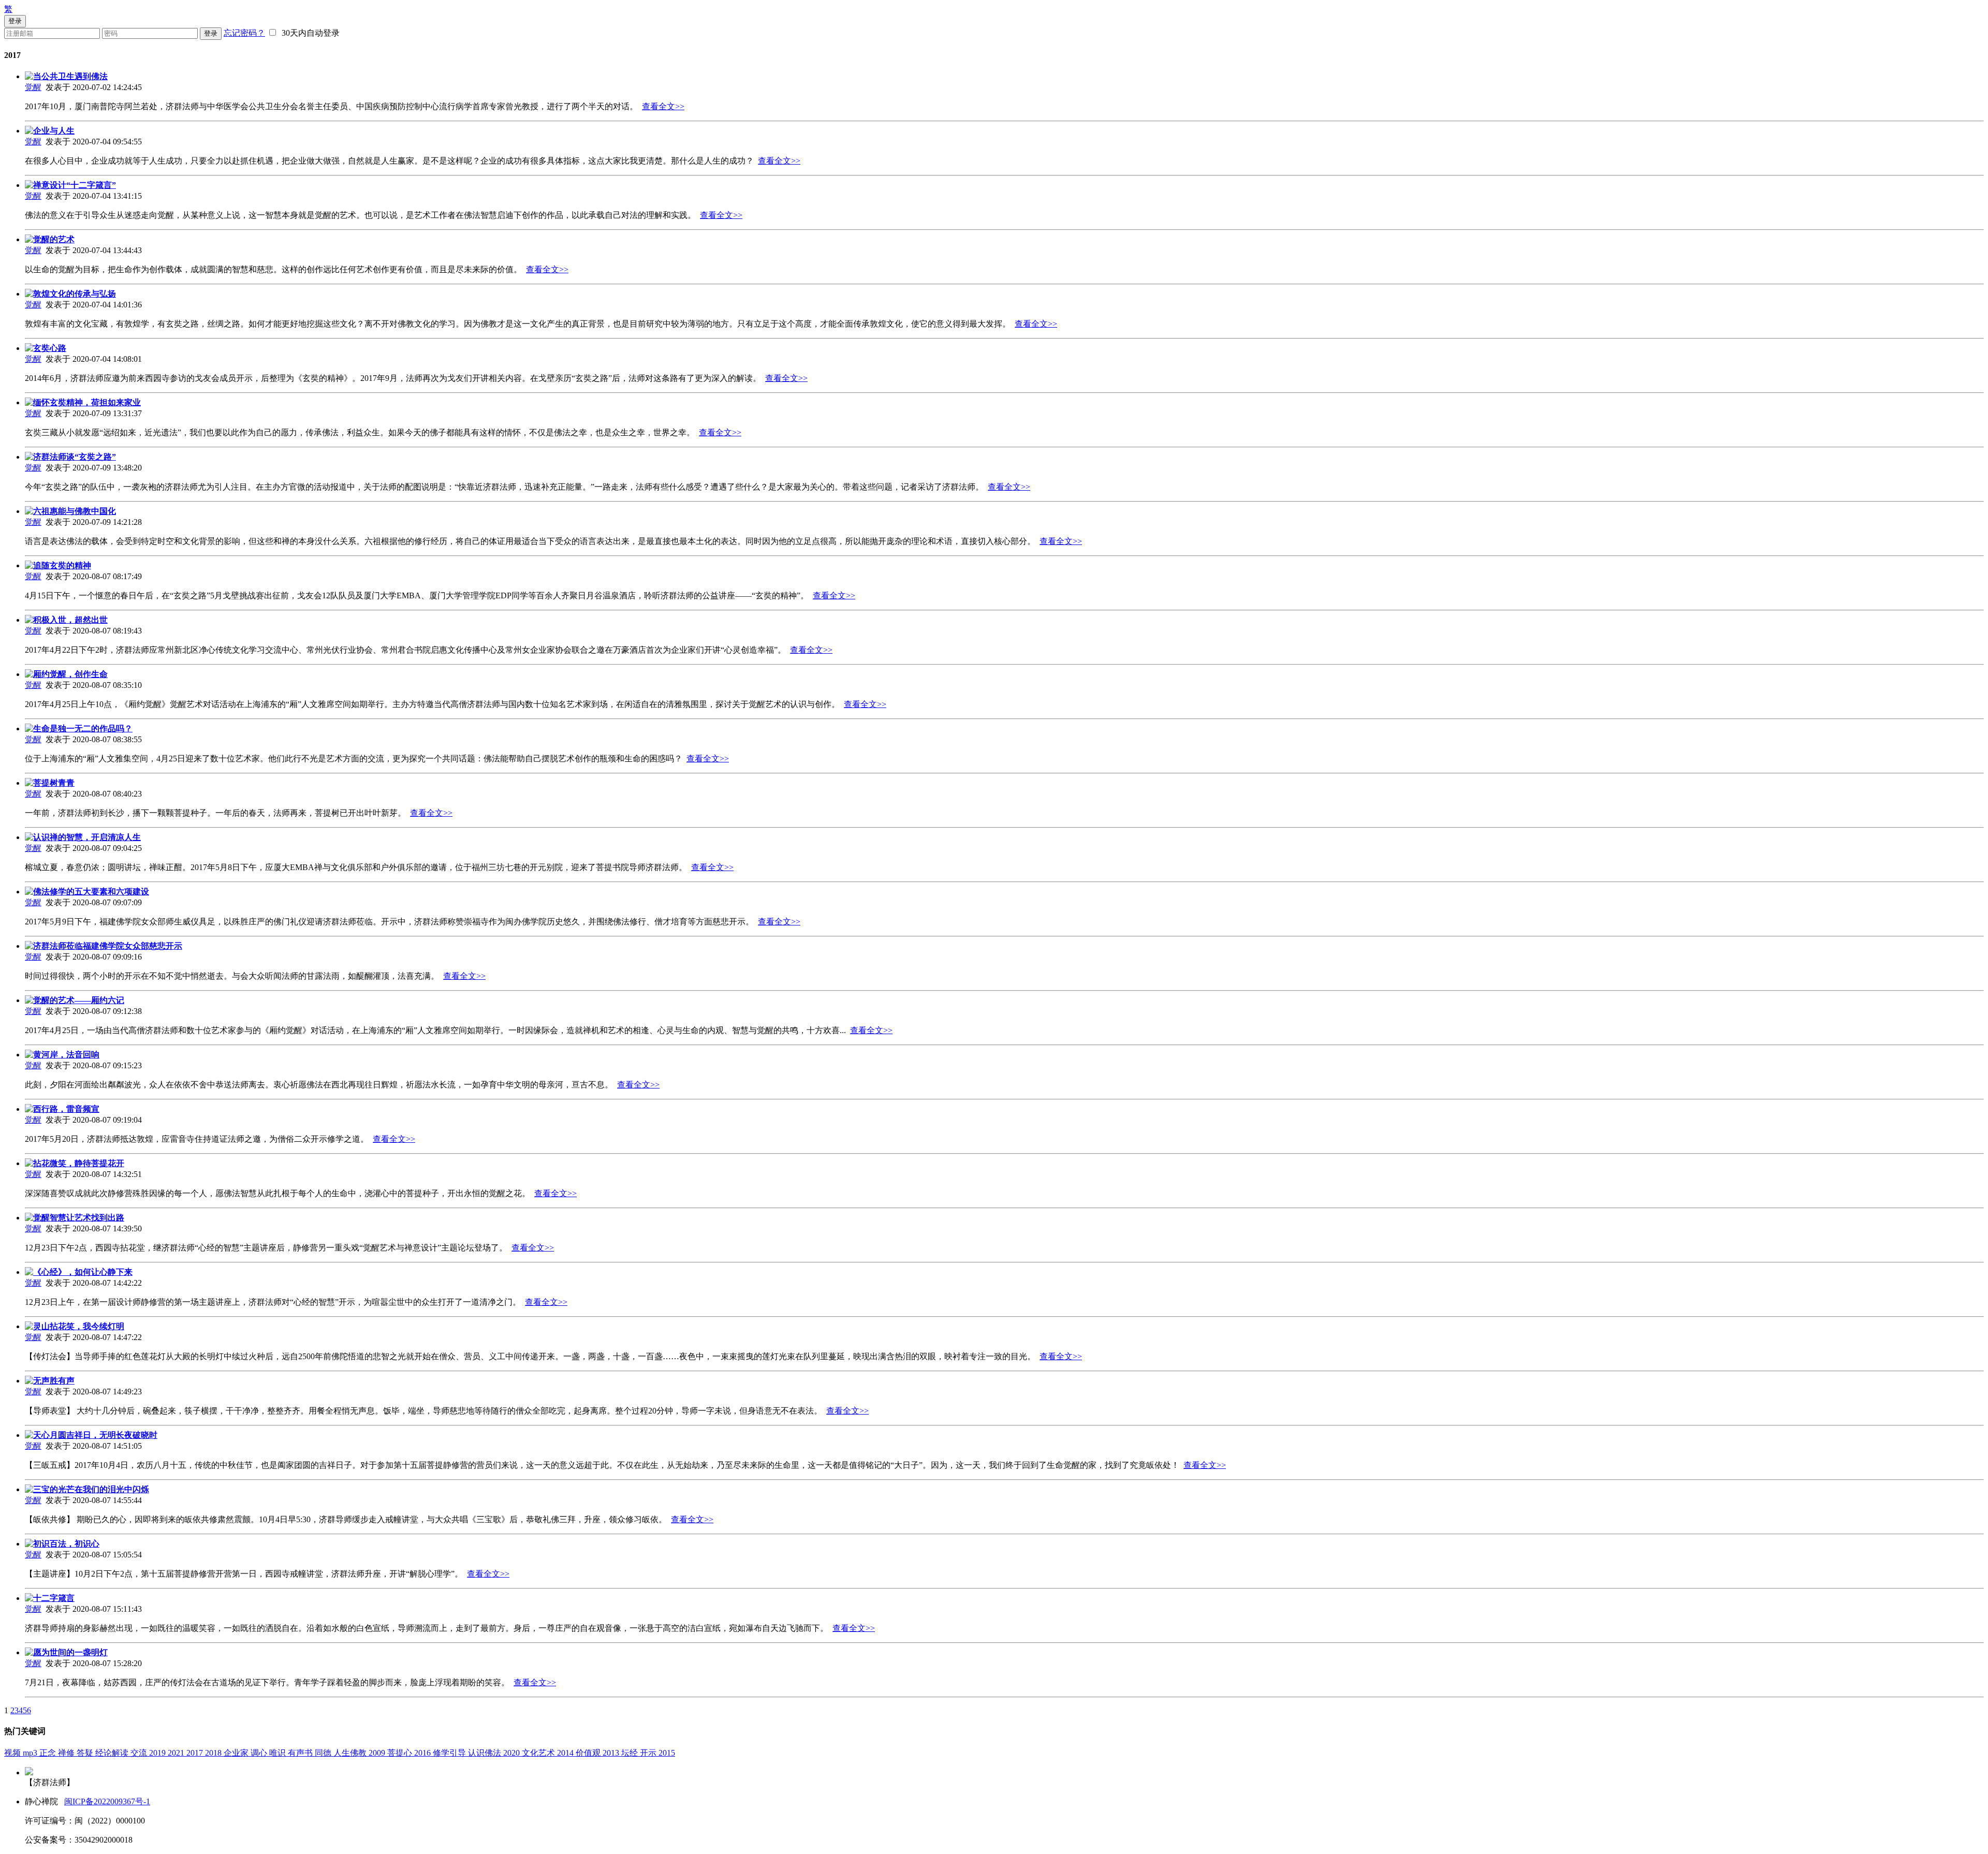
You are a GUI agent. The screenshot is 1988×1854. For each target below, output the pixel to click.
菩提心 (401, 1753)
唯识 (279, 1753)
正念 (49, 1753)
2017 (196, 1753)
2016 (423, 1753)
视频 (13, 1753)
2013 (612, 1753)
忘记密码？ (244, 33)
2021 (177, 1753)
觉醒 (33, 87)
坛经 (631, 1753)
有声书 (301, 1753)
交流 (140, 1753)
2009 (378, 1753)
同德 (324, 1753)
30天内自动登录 (309, 33)
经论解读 (113, 1753)
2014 (566, 1753)
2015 (667, 1753)
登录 (211, 33)
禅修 (67, 1753)
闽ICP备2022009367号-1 (107, 1801)
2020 (513, 1753)
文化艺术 (539, 1753)
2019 (158, 1753)
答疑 (86, 1753)
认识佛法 (486, 1753)
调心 (260, 1753)
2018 (214, 1753)
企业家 (237, 1753)
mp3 (31, 1753)
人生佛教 (351, 1753)
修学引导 (450, 1753)
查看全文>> (663, 106)
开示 (649, 1753)
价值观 (589, 1753)
